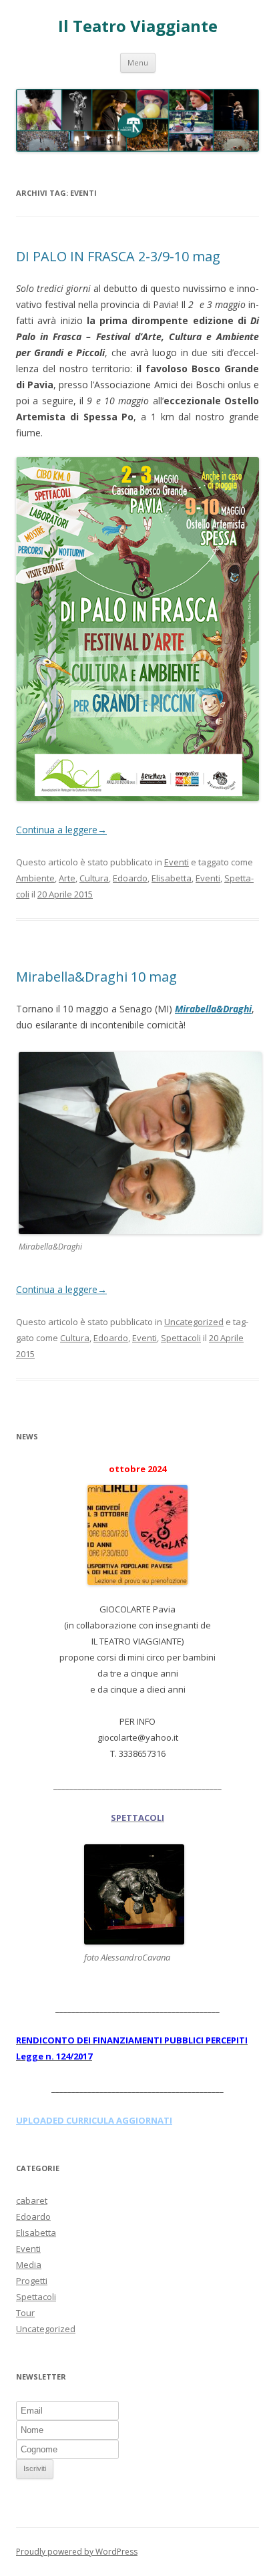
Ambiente (35, 878)
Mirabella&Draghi (213, 1009)
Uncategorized (194, 1322)
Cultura (94, 878)
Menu (138, 62)
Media (29, 2265)
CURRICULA (91, 2120)
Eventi (177, 862)
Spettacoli (181, 1338)
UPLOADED (41, 2120)
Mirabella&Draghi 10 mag (96, 977)
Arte (67, 878)
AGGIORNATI (144, 2120)
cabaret (32, 2200)
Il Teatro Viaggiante (138, 26)
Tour (25, 2313)
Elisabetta (172, 878)
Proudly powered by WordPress (77, 2552)
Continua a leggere (61, 830)
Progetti (32, 2281)
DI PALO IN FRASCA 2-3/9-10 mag (118, 256)
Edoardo (130, 878)
